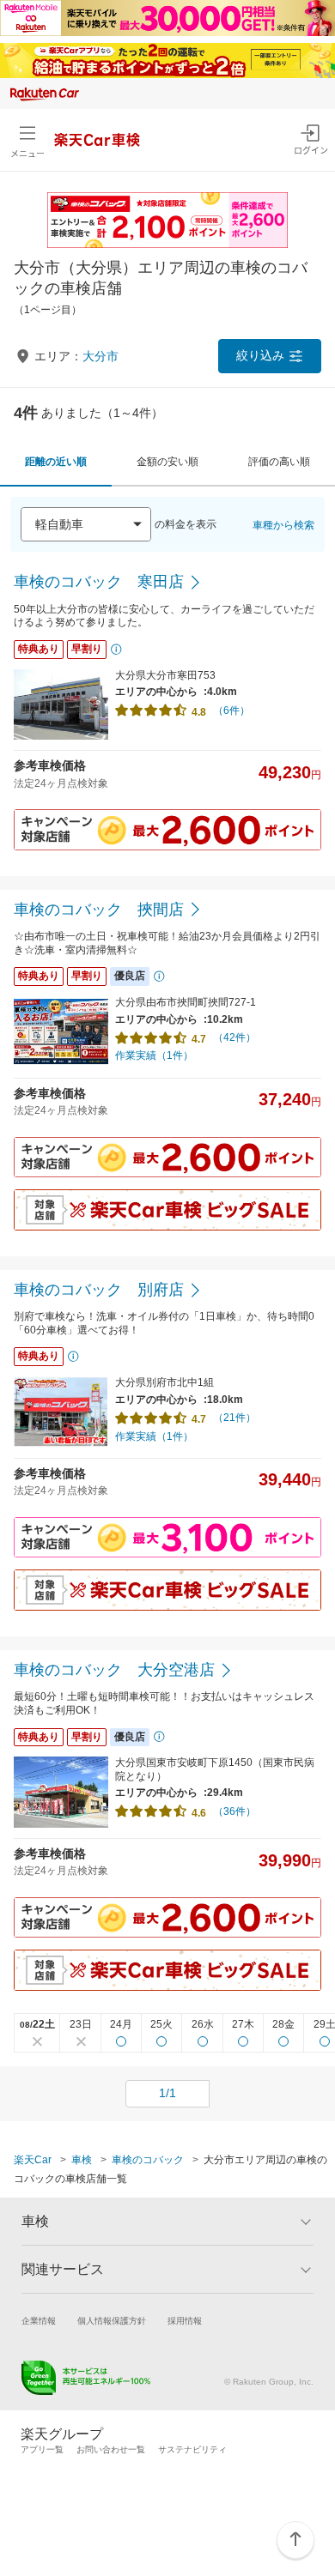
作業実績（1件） (154, 1055)
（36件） (234, 1811)
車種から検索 (283, 525)
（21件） (234, 1418)
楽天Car (33, 2160)
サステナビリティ (192, 2449)
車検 (82, 2160)
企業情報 (39, 2321)
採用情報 (185, 2321)
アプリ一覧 (42, 2449)
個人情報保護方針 (112, 2321)
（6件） (231, 711)
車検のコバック (148, 2160)
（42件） (234, 1037)
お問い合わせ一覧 (111, 2449)
